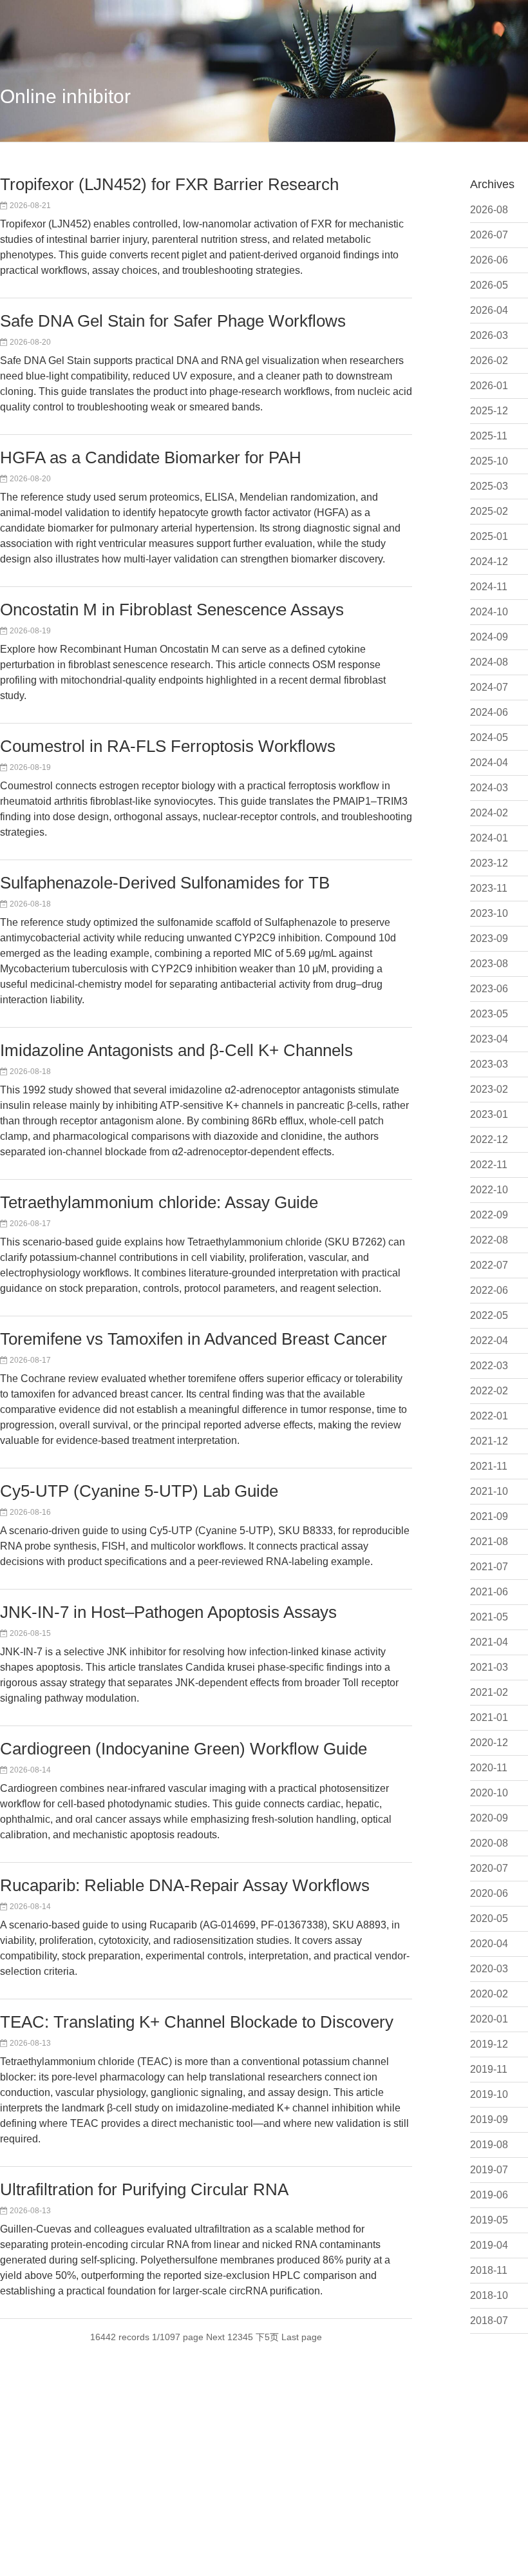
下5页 (267, 2337)
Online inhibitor (65, 96)
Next (215, 2337)
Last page (302, 2337)
